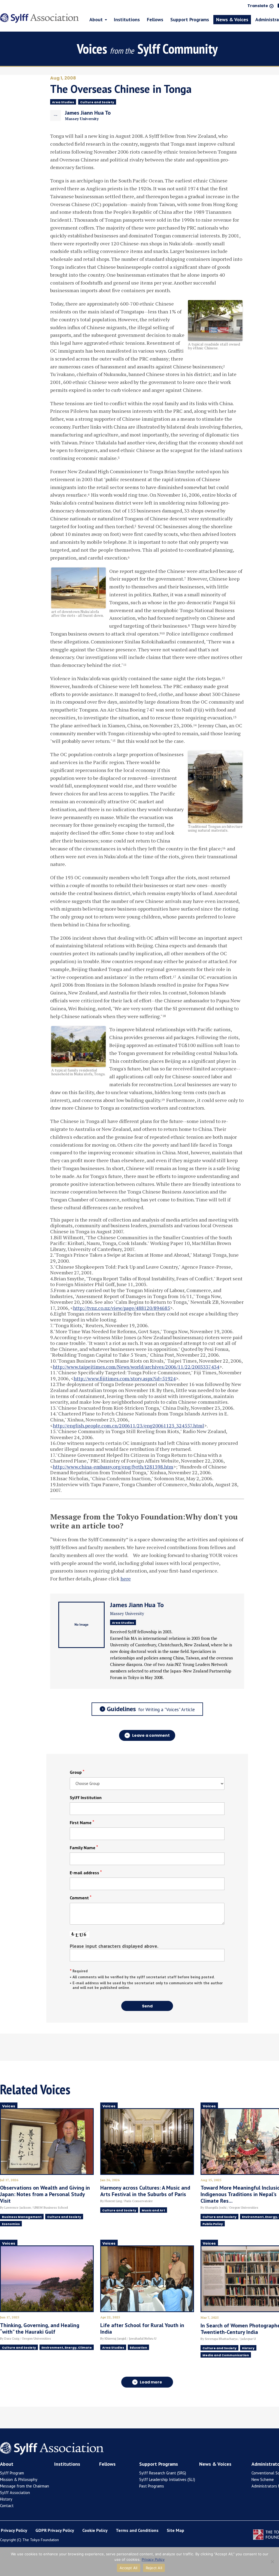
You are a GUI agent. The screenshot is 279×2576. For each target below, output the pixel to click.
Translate (258, 6)
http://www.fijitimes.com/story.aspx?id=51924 (125, 1378)
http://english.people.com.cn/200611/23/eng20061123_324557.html (128, 1426)
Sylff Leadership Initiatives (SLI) (167, 2479)
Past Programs (152, 2486)
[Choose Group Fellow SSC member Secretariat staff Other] (147, 1783)
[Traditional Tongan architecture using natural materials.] (215, 820)
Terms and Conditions (137, 2530)
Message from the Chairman (25, 2486)
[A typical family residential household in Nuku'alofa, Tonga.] (78, 1064)
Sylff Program (12, 2473)
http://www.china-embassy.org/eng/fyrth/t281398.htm (113, 1467)
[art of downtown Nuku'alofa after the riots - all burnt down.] (78, 605)
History (6, 2499)
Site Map (175, 2530)
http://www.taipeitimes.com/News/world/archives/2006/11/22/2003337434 (136, 1367)
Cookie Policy (95, 2530)
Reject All (154, 2568)
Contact (7, 2506)
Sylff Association (15, 2493)
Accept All (129, 2568)
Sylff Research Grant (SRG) (163, 2473)
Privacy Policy (14, 2530)
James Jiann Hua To (137, 1605)
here (126, 1579)
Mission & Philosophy (19, 2479)
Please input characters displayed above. (114, 1946)
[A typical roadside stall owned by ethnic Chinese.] (215, 338)
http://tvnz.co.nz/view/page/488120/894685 (122, 1308)
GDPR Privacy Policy (55, 2530)
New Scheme (263, 2479)
